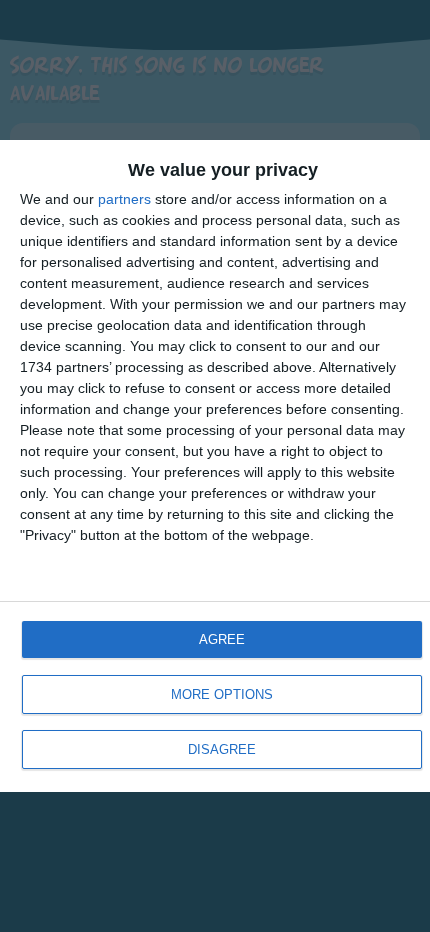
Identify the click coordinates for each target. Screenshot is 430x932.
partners (124, 199)
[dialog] (215, 466)
